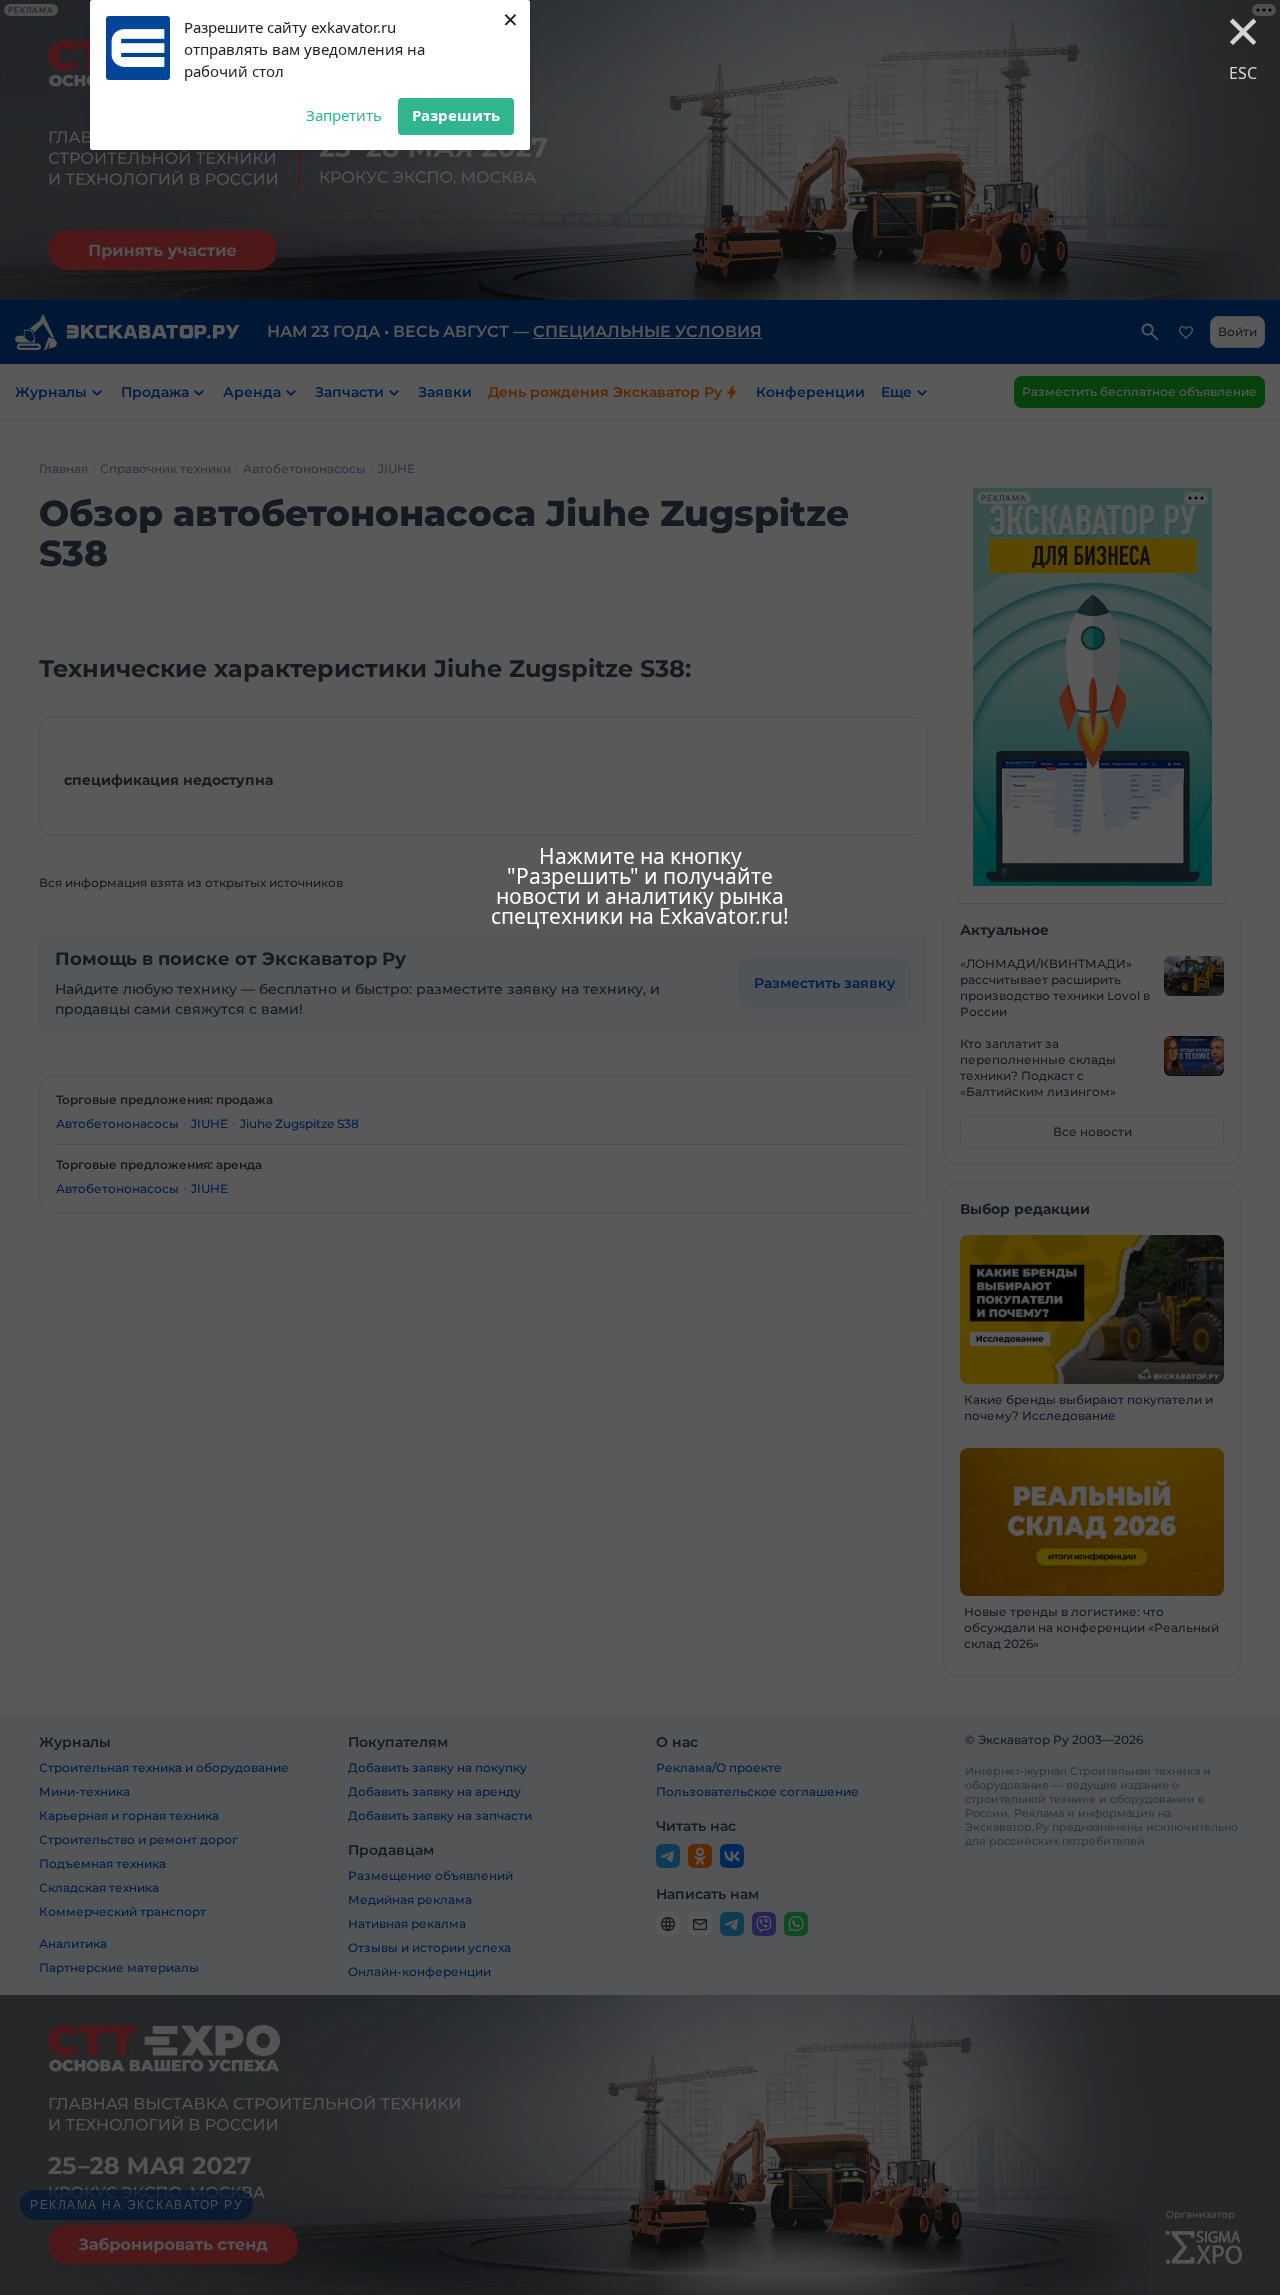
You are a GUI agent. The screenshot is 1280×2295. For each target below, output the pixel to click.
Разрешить (456, 115)
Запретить (344, 115)
